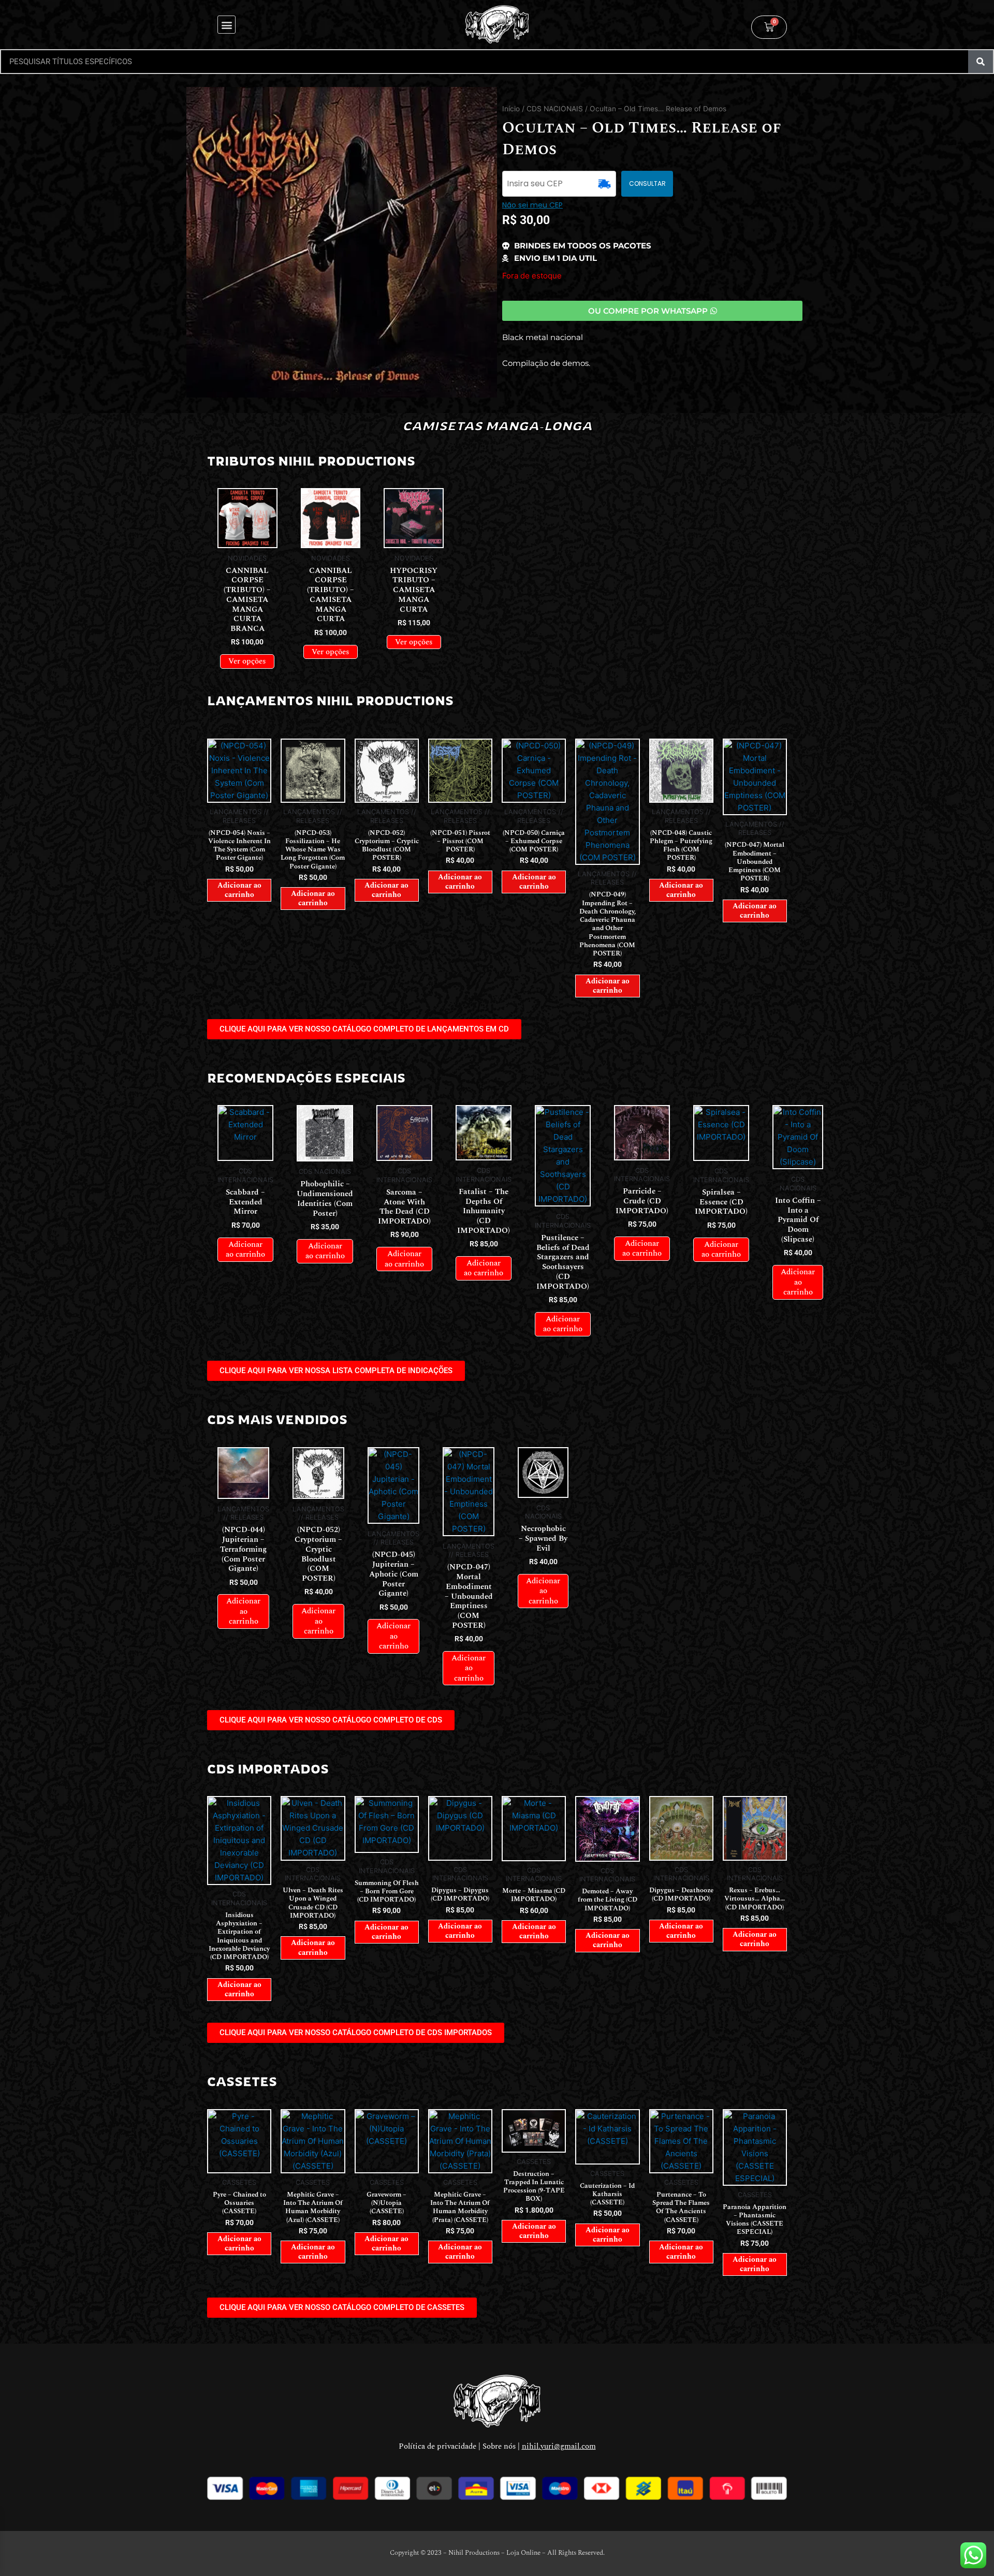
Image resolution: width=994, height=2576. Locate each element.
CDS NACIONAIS (555, 109)
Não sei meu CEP (532, 205)
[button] (226, 25)
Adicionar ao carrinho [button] (239, 890)
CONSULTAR (647, 183)
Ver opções (247, 661)
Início (511, 109)
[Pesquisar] (981, 62)
